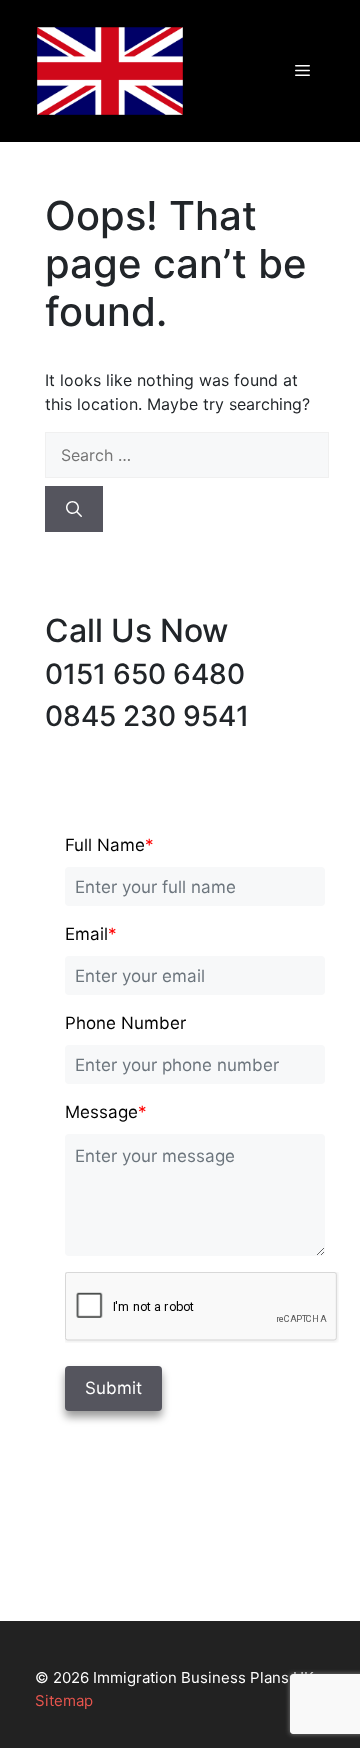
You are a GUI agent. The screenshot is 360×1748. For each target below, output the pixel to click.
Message (106, 1112)
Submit (113, 1388)
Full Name (109, 845)
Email (91, 934)
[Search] (74, 509)
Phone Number (125, 1023)
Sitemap (64, 1700)
